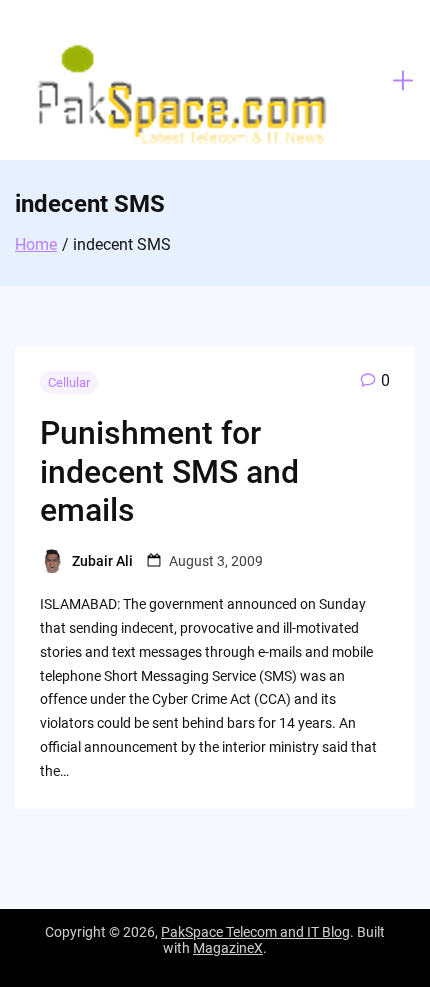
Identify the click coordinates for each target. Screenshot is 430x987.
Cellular (69, 382)
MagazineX (228, 948)
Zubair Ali (102, 561)
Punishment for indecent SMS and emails (169, 471)
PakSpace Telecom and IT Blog (255, 932)
